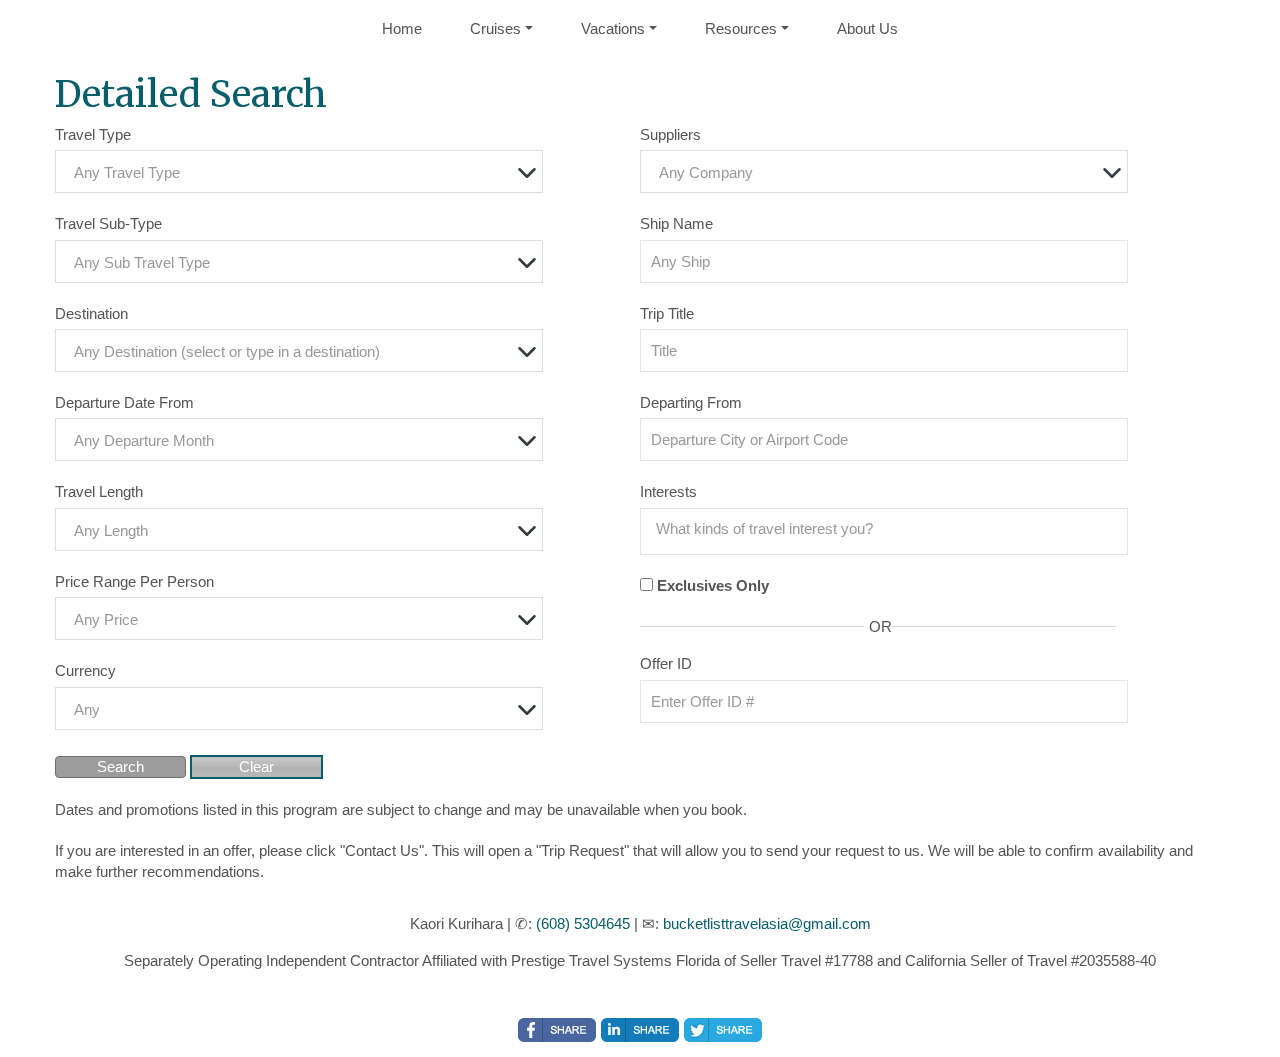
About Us (867, 28)
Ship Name (676, 223)
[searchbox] (889, 529)
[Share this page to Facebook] (557, 1030)
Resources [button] (741, 28)
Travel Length (99, 491)
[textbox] (304, 172)
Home (402, 28)
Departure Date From (124, 402)
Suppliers (670, 134)
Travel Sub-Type (108, 223)
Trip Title (667, 313)
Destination (91, 313)
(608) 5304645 (583, 923)
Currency (85, 670)
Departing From (691, 402)
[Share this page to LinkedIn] (640, 1030)
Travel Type (93, 134)
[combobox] (299, 171)
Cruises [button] (495, 28)
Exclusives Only (713, 585)
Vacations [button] (613, 28)
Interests (668, 491)
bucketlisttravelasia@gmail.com (767, 923)
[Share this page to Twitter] (723, 1030)
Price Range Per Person (134, 581)
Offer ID (666, 663)
